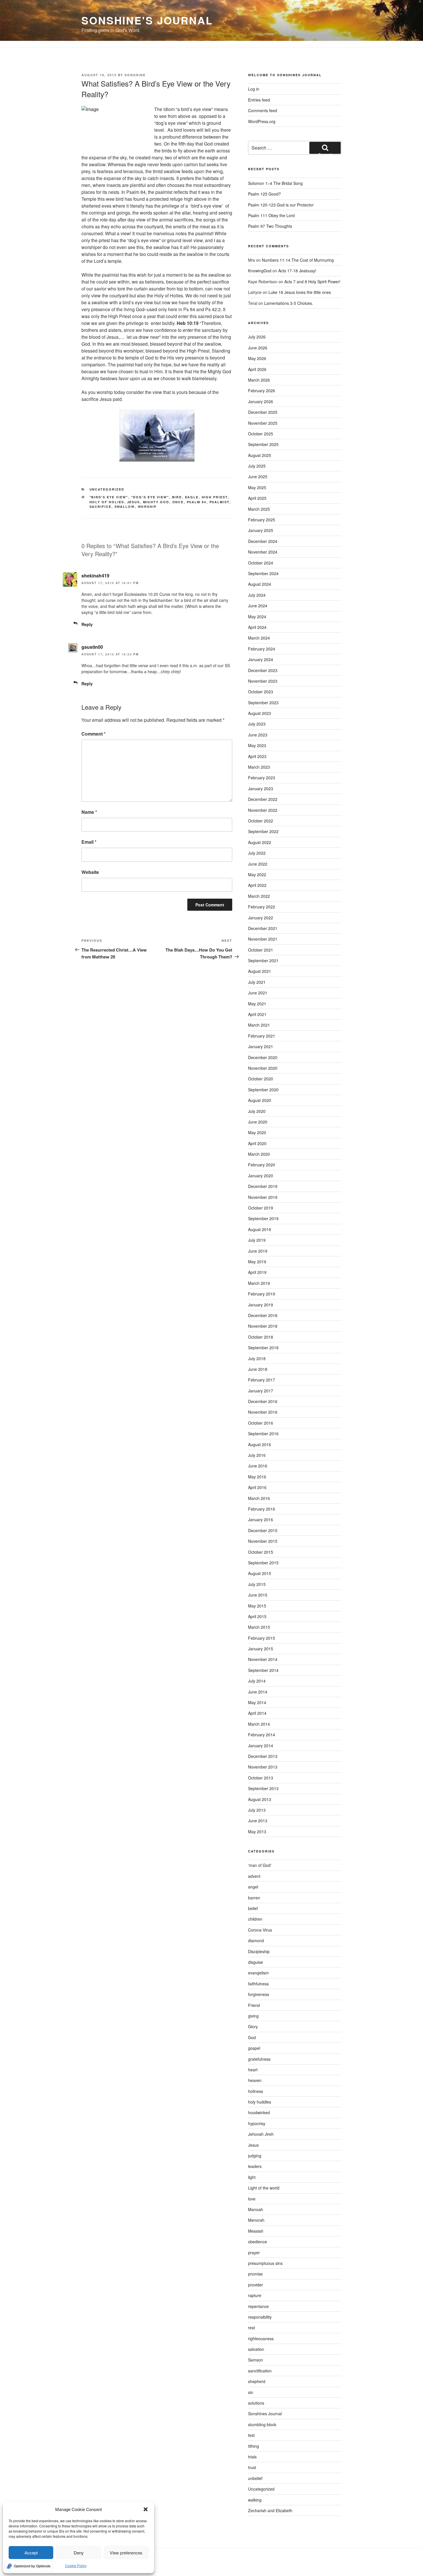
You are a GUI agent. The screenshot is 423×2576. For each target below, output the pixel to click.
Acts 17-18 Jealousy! (297, 271)
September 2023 (263, 703)
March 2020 (259, 1154)
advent (254, 1876)
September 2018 (263, 1348)
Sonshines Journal (265, 2414)
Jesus (134, 502)
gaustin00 (92, 647)
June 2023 (258, 735)
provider (256, 2285)
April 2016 (257, 1487)
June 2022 (258, 864)
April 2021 (257, 1014)
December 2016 (263, 1401)
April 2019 (257, 1272)
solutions (256, 2403)
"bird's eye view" (109, 497)
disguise (256, 1962)
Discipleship (259, 1951)
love (252, 2199)
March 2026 (259, 380)
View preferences (126, 2553)
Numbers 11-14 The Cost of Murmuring (298, 260)
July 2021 (257, 982)
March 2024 (259, 638)
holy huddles (260, 2102)
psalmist (220, 502)
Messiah (256, 2231)
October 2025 (261, 434)
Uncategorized (107, 489)
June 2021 (258, 993)
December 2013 (263, 1756)
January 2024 (261, 659)
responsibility (260, 2317)
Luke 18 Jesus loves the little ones (300, 292)
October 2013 (261, 1778)
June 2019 (258, 1251)
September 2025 (263, 444)
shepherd (257, 2381)
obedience (258, 2242)
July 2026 (257, 337)
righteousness (261, 2338)
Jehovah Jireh (261, 2134)
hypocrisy (257, 2123)
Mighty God (156, 502)
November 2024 (263, 552)
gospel (254, 2048)
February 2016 (262, 1509)
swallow (125, 507)
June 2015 (258, 1595)
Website (90, 872)
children (255, 1919)
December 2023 (263, 670)
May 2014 (257, 1702)
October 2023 (261, 692)
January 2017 (261, 1391)
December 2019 (263, 1186)
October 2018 (261, 1337)
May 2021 (257, 1004)
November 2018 (263, 1326)
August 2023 (260, 713)
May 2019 (257, 1262)
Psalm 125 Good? (264, 194)
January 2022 (261, 918)
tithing (254, 2446)
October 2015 (261, 1552)
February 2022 (262, 907)
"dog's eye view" (150, 497)
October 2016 (261, 1423)
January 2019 (261, 1305)
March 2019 (259, 1283)
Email (89, 842)
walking (255, 2500)
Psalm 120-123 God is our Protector (281, 205)
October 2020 (261, 1079)
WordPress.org (262, 121)
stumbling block (262, 2424)
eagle (192, 497)
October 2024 (261, 563)
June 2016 (258, 1466)
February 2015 (262, 1638)
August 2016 (260, 1444)
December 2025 (263, 412)
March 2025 (259, 509)
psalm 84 (197, 502)
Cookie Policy (76, 2566)
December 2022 (263, 799)
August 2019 (260, 1229)
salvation (256, 2349)
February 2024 (262, 649)
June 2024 (258, 606)
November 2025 (263, 423)
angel (253, 1887)
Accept (31, 2553)
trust (252, 2467)
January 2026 (261, 401)
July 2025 (257, 466)
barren (254, 1898)
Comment (94, 734)
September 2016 (263, 1434)
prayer (254, 2252)
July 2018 (257, 1358)
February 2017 (262, 1380)
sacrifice (101, 507)
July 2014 (257, 1681)
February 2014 (262, 1735)
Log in (254, 89)
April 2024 (257, 627)
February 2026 (262, 391)
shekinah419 (95, 576)
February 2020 (262, 1165)
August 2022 (260, 842)
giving (253, 2016)
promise (255, 2274)
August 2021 (260, 971)
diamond (256, 1940)
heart (253, 2070)
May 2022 (257, 874)
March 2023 (259, 767)
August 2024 (260, 584)
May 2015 (257, 1606)
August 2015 (260, 1573)
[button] (146, 2509)
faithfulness (258, 1984)
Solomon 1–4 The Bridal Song (275, 183)
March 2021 (259, 1025)
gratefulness (259, 2059)
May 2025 (257, 487)
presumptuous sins (265, 2263)
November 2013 (263, 1767)
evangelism (258, 1973)
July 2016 (257, 1455)
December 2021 (263, 928)
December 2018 (263, 1315)
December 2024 (263, 541)
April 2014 (257, 1713)
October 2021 (261, 950)
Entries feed (259, 100)
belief (253, 1908)
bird (177, 497)
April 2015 (257, 1616)
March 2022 (259, 896)
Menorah (256, 2220)
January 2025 (261, 530)
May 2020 (257, 1132)
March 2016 (259, 1498)
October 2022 (261, 821)
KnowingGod (260, 271)
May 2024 (257, 617)
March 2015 (259, 1627)
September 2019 (263, 1218)
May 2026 (257, 358)
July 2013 (257, 1810)
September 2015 (263, 1563)
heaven (255, 2080)
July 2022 (257, 853)
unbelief (255, 2478)
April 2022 (257, 885)
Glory (253, 2026)
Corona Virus (260, 1930)
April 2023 (257, 756)
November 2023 (263, 681)
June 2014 (258, 1692)
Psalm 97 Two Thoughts (270, 226)
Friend (254, 2005)
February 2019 (262, 1294)
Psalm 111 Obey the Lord (271, 215)
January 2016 (261, 1519)
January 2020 (261, 1176)
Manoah (256, 2209)
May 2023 (257, 745)
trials (252, 2457)
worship (147, 507)
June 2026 (258, 348)
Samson (256, 2360)
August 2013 (260, 1799)
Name (89, 812)
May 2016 (257, 1477)
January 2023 (261, 789)
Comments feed (263, 110)
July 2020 (257, 1111)
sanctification (260, 2371)
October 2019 (261, 1208)
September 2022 (263, 831)
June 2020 (258, 1122)
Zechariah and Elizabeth (270, 2510)
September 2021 (263, 960)
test (251, 2435)
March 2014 (259, 1724)
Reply (87, 624)
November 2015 (263, 1541)
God (252, 2037)
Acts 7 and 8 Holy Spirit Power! (313, 282)
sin (251, 2392)
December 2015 (263, 1530)
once (178, 502)
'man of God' (260, 1865)
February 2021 (262, 1036)
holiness (256, 2091)
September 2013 (263, 1788)
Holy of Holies (107, 502)
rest (251, 2328)
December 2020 (263, 1057)
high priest (215, 497)
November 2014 (263, 1659)
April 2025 (257, 498)
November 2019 (263, 1197)
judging (255, 2156)
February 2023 (262, 778)
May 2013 (257, 1831)
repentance (258, 2306)
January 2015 (261, 1649)
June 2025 (258, 476)
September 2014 (263, 1670)
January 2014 (261, 1746)
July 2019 (257, 1240)
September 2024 (263, 573)
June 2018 (258, 1369)
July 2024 (257, 595)
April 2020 (257, 1143)
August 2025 (260, 455)
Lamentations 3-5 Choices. (289, 303)
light (252, 2177)
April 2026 (257, 369)
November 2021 (263, 939)
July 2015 (257, 1584)
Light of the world (264, 2188)
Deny (79, 2553)
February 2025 (262, 520)
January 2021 (261, 1046)
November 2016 (263, 1412)
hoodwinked (259, 2112)
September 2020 (263, 1090)
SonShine (135, 75)
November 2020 (263, 1068)
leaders (255, 2166)
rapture (255, 2295)
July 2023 (257, 724)
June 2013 (258, 1821)
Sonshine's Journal (147, 20)
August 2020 (260, 1100)
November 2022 (263, 810)
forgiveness (259, 1994)
